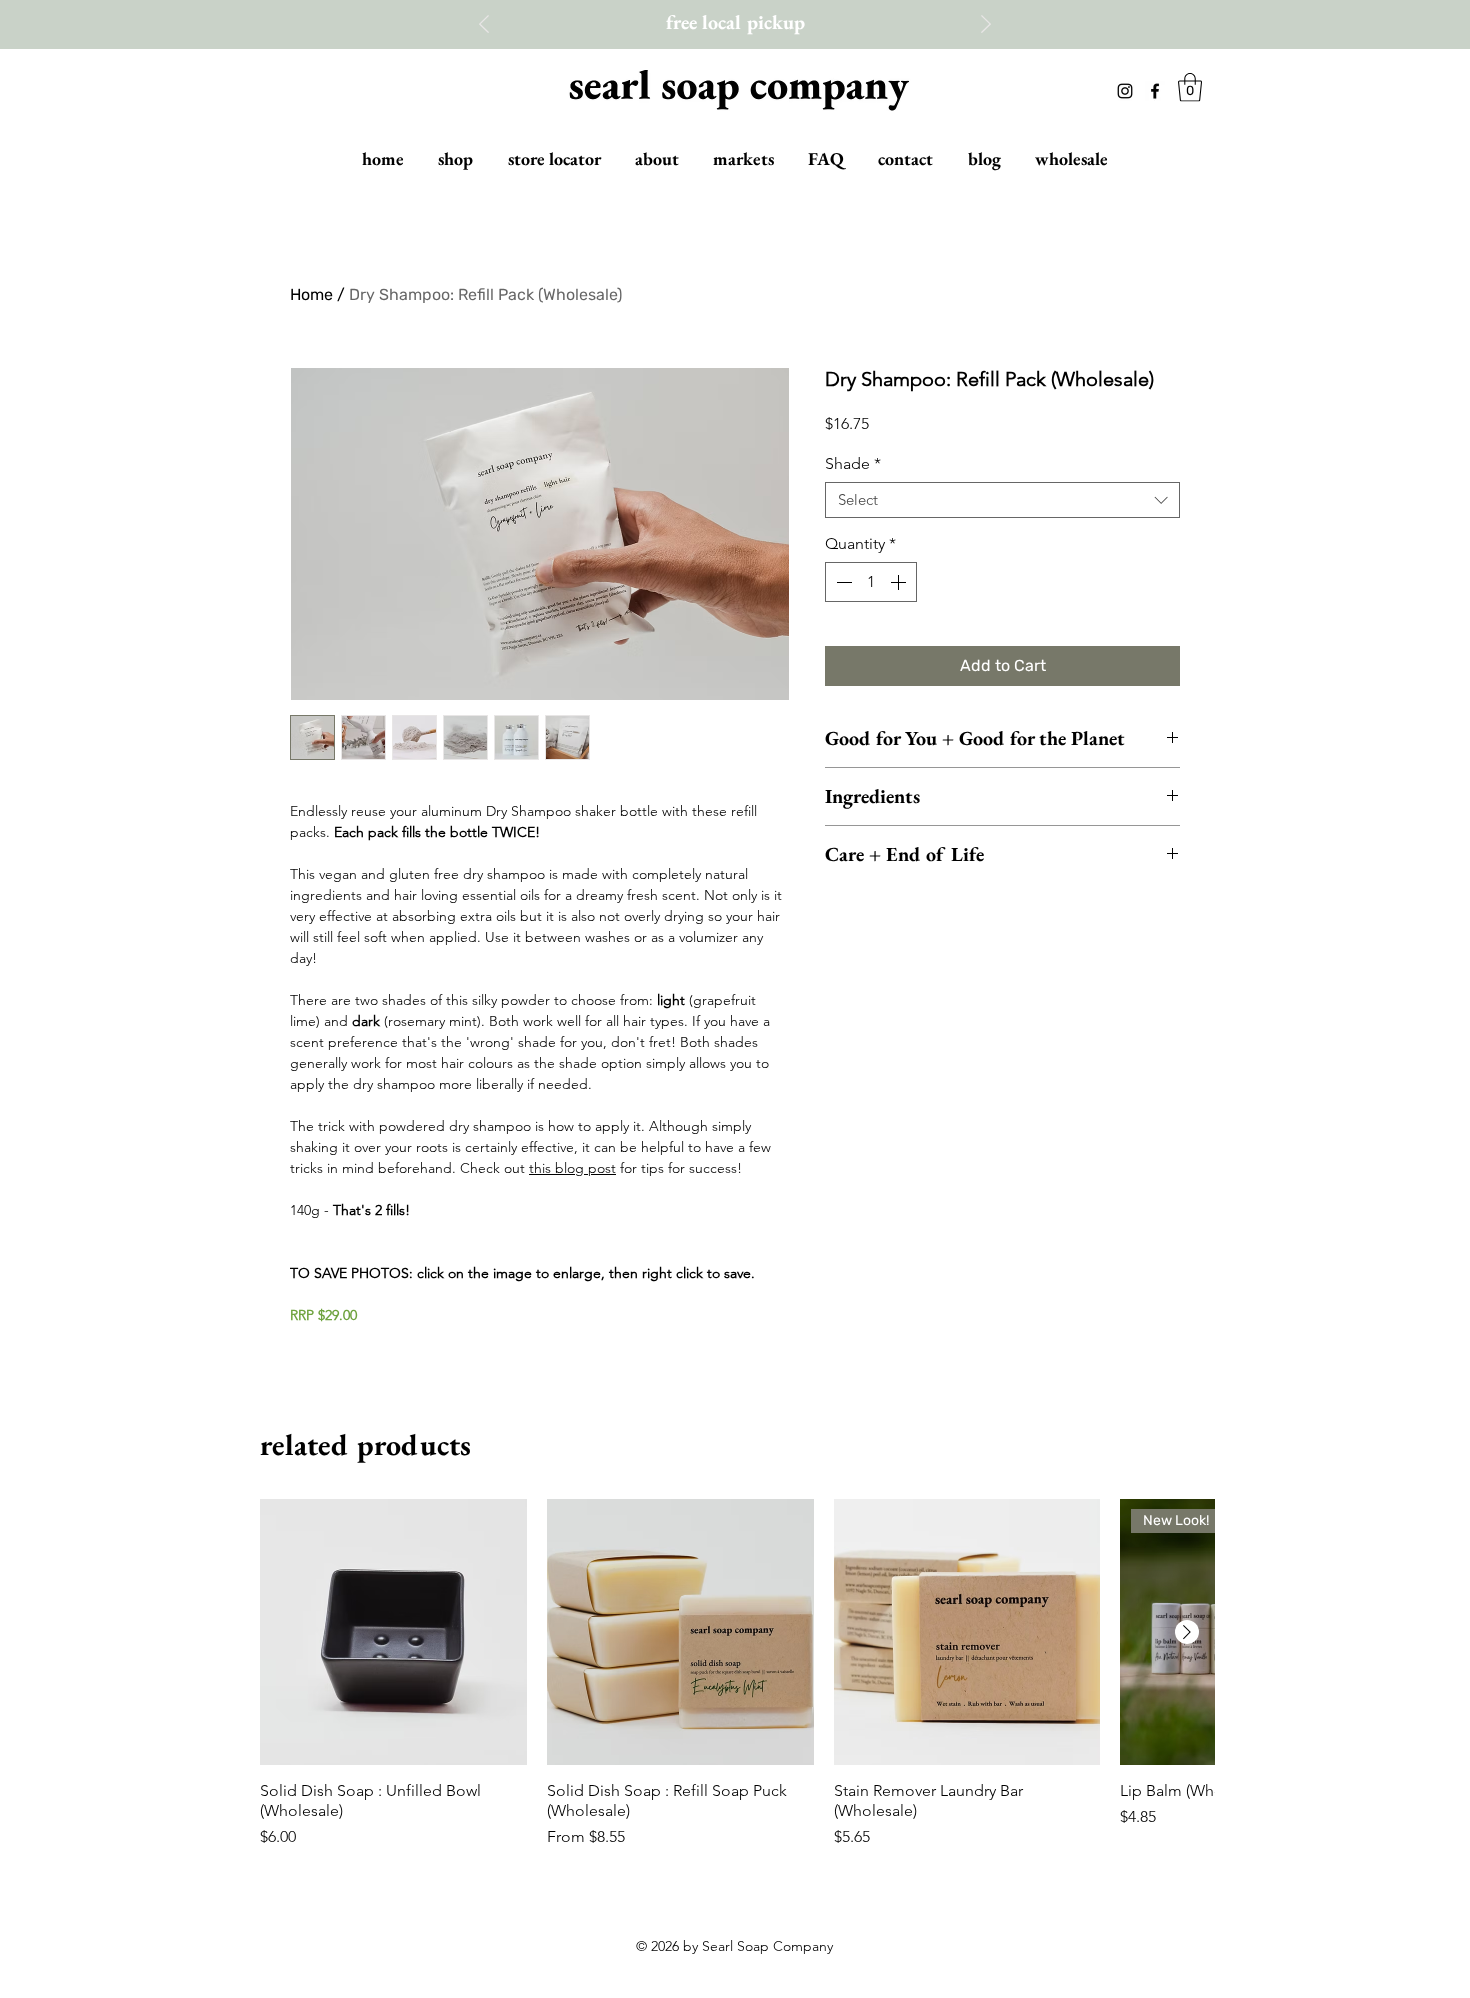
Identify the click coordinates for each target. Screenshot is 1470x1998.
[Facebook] (1155, 91)
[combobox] (1002, 500)
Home (311, 294)
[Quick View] (393, 1632)
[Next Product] (1187, 1632)
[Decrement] (842, 582)
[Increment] (900, 582)
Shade (853, 463)
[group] (737, 1674)
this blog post (572, 1168)
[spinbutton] (871, 582)
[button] (1190, 87)
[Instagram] (1125, 91)
